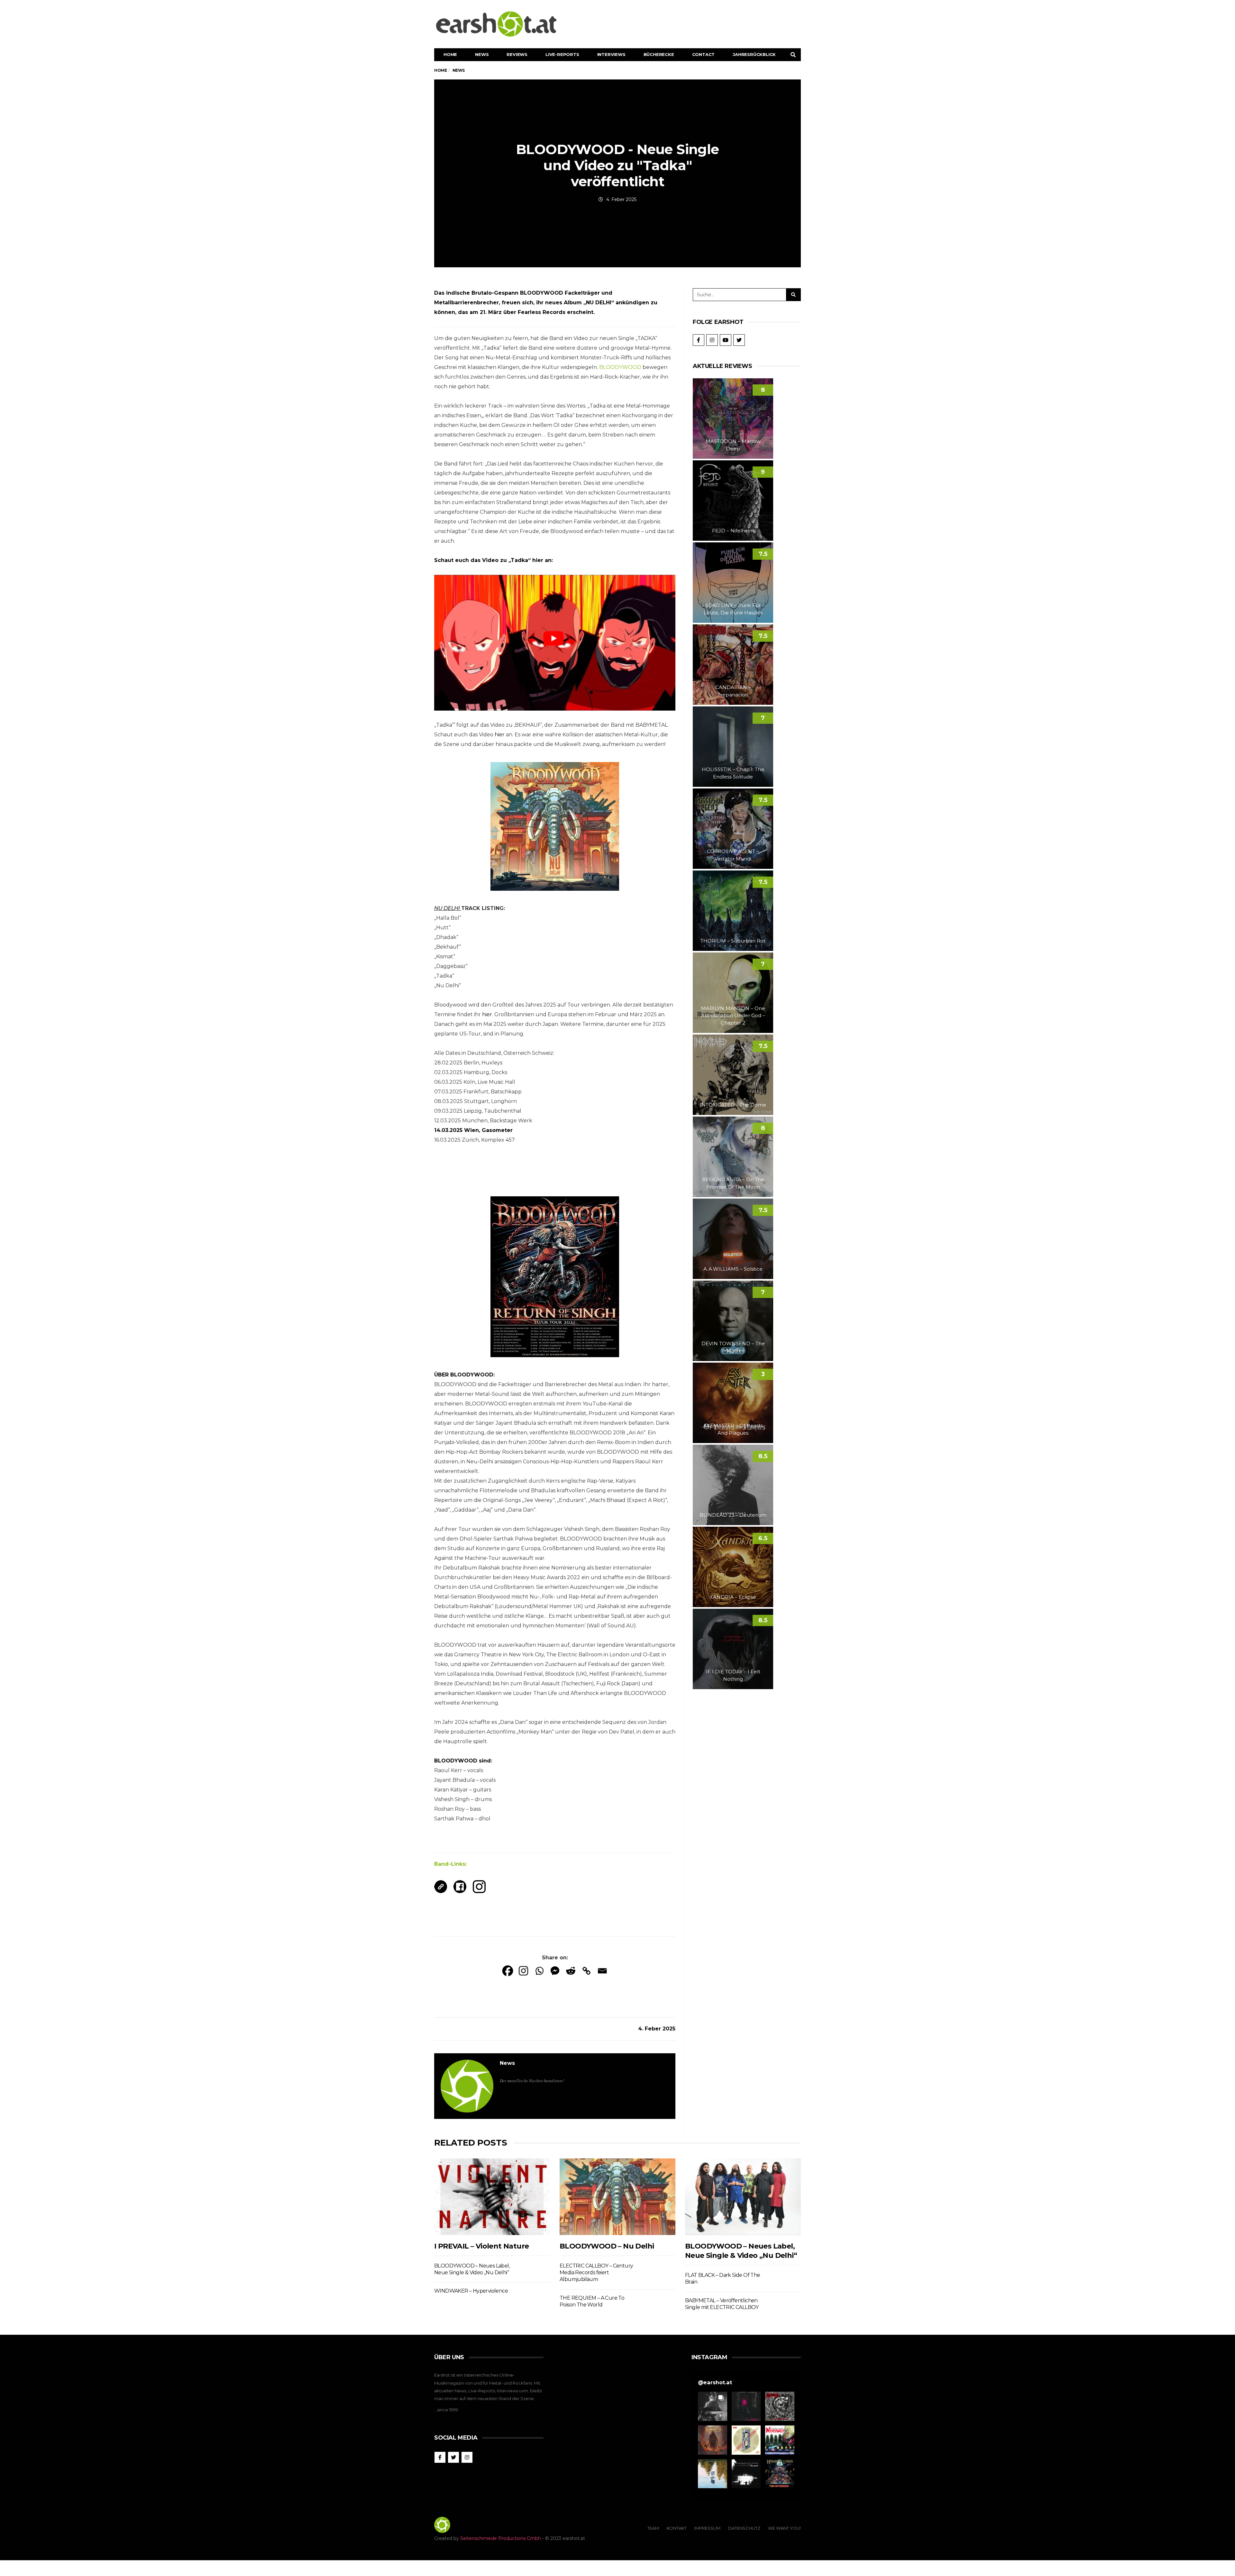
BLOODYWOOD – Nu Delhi (607, 2246)
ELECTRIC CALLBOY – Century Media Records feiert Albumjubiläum (596, 2273)
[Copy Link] (586, 1971)
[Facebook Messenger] (555, 1971)
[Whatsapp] (539, 1971)
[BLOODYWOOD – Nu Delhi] (617, 2197)
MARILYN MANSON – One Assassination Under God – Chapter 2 (733, 1016)
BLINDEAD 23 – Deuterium (733, 1515)
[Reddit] (571, 1971)
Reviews (517, 54)
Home (450, 54)
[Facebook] (508, 1971)
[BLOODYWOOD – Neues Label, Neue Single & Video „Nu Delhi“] (743, 2197)
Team (653, 2528)
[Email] (602, 1971)
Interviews (611, 54)
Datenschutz (744, 2528)
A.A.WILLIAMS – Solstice (733, 1269)
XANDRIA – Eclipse (733, 1597)
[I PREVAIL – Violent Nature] (492, 2197)
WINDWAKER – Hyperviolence (471, 2291)
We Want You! (784, 2528)
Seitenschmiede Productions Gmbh (501, 2538)
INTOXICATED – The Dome (733, 1105)
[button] (713, 2406)
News (482, 54)
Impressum (707, 2528)
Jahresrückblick (754, 54)
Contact (704, 54)
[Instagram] (523, 1971)
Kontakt (677, 2528)
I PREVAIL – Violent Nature (481, 2246)
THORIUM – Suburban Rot (733, 941)
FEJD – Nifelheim (733, 531)
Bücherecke (659, 54)
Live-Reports (562, 54)
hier (500, 735)
